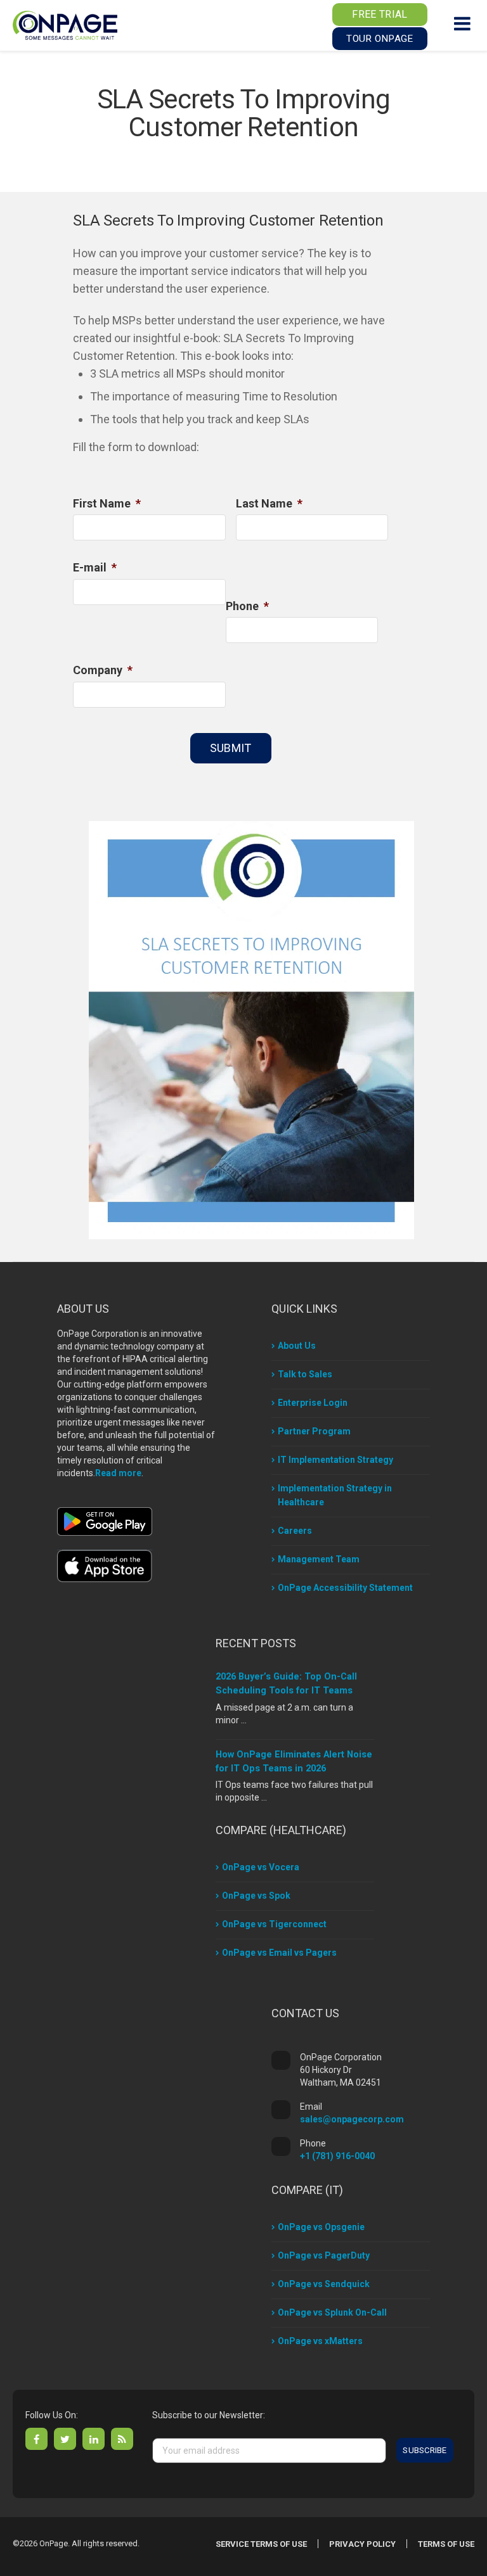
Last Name (269, 503)
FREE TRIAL (380, 14)
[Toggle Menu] (462, 23)
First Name (107, 503)
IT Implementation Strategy (335, 1460)
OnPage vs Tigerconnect (274, 1924)
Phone (247, 606)
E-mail (95, 567)
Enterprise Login (313, 1403)
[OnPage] (65, 24)
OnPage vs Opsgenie (321, 2227)
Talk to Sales (305, 1374)
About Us (297, 1346)
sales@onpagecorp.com (352, 2119)
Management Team (319, 1559)
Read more (118, 1473)
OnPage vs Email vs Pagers (279, 1953)
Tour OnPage (380, 39)
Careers (295, 1531)
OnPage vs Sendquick (324, 2284)
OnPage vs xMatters (320, 2341)
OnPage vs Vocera (261, 1867)
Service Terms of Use (261, 2544)
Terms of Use (446, 2544)
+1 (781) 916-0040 (337, 2156)
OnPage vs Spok (256, 1896)
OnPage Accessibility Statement (345, 1588)
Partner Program (314, 1431)
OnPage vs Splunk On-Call (332, 2312)
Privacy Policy (362, 2544)
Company (103, 670)
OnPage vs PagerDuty (324, 2255)
